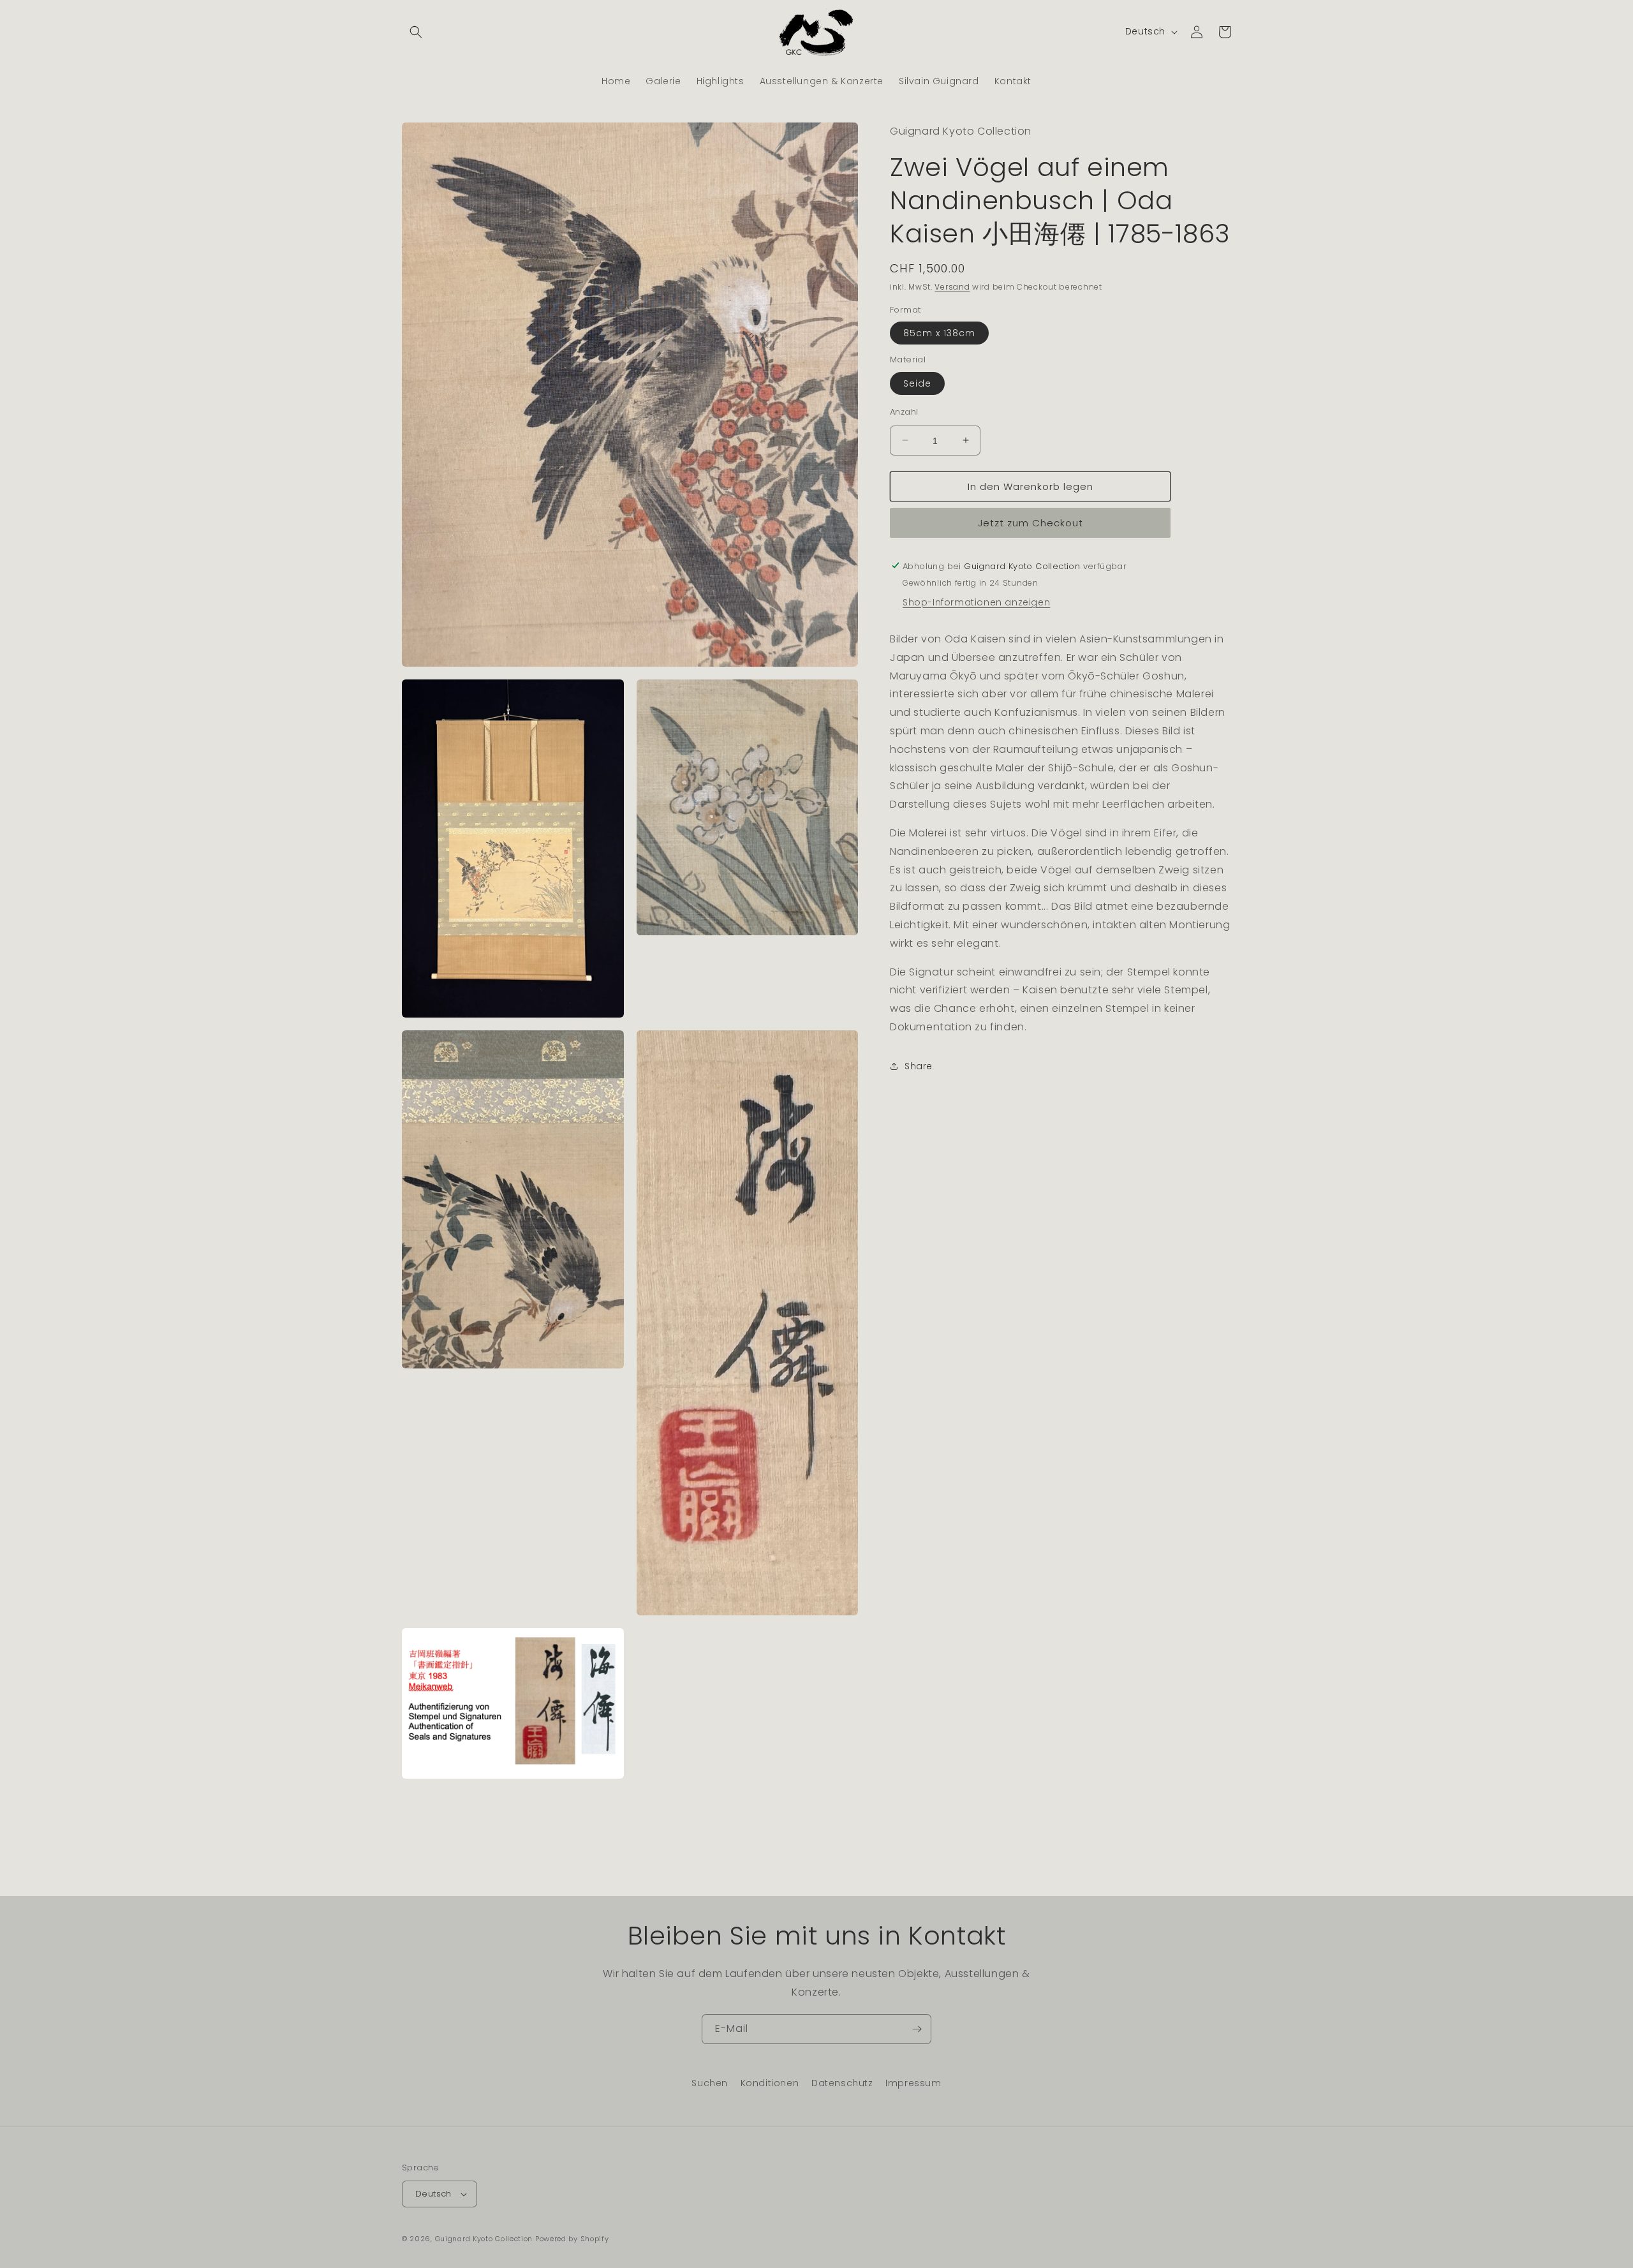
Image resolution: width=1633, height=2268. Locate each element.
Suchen (710, 2083)
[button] (416, 32)
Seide (917, 383)
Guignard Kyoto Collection (484, 2239)
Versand (952, 286)
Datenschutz (842, 2083)
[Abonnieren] (917, 2029)
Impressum (913, 2083)
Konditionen (770, 2083)
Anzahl (904, 411)
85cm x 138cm (939, 332)
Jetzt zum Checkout (1031, 522)
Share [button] (919, 1065)
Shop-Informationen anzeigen (976, 602)
